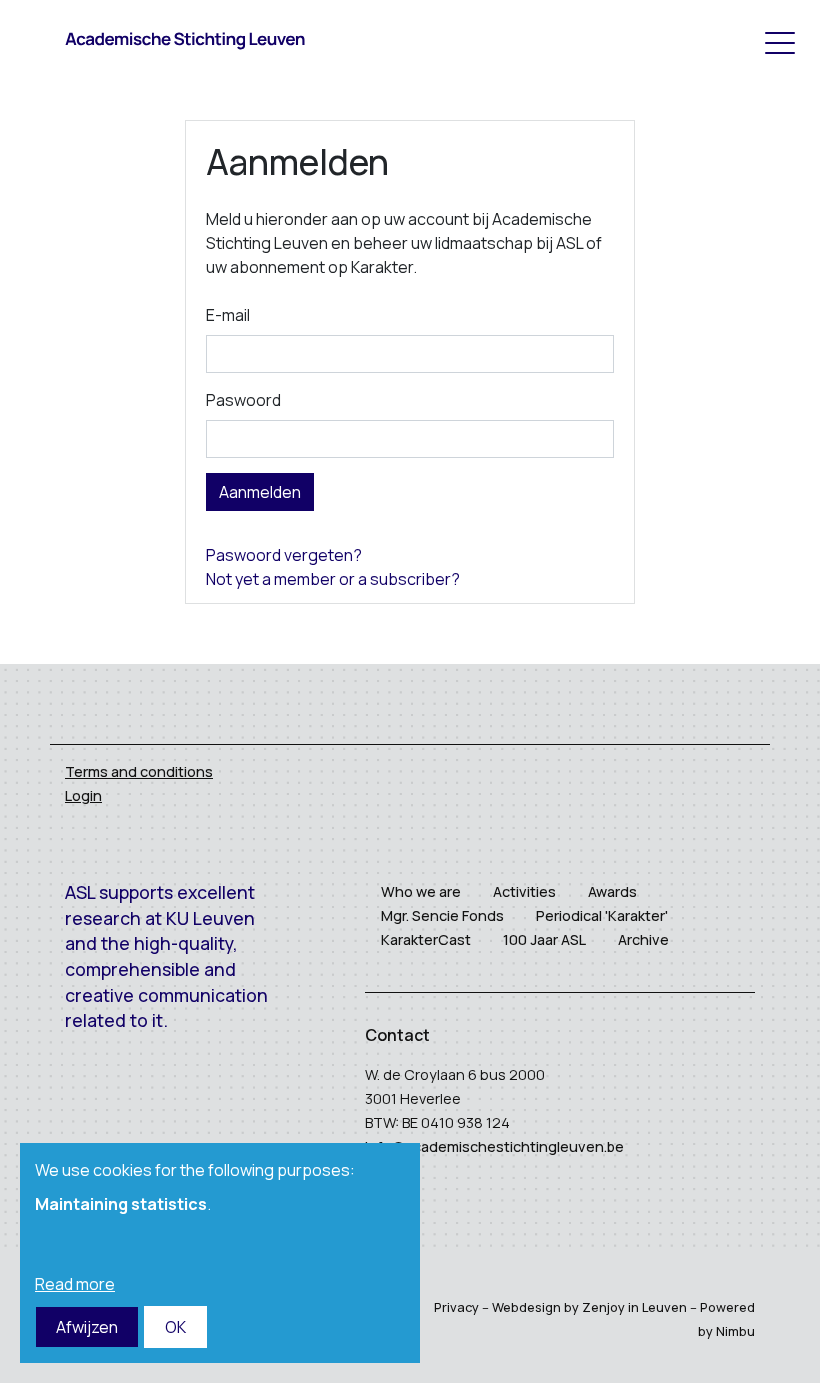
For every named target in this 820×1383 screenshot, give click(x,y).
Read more (75, 1284)
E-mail (228, 315)
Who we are (421, 891)
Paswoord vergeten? (284, 555)
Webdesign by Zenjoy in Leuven (589, 1307)
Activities (524, 891)
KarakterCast (426, 939)
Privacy (456, 1307)
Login (83, 795)
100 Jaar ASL (544, 939)
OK (175, 1327)
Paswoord (243, 400)
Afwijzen (87, 1327)
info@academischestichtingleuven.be (494, 1146)
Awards (612, 891)
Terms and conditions (139, 771)
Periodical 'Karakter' (602, 915)
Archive (643, 939)
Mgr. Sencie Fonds (442, 915)
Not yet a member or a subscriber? (333, 579)
